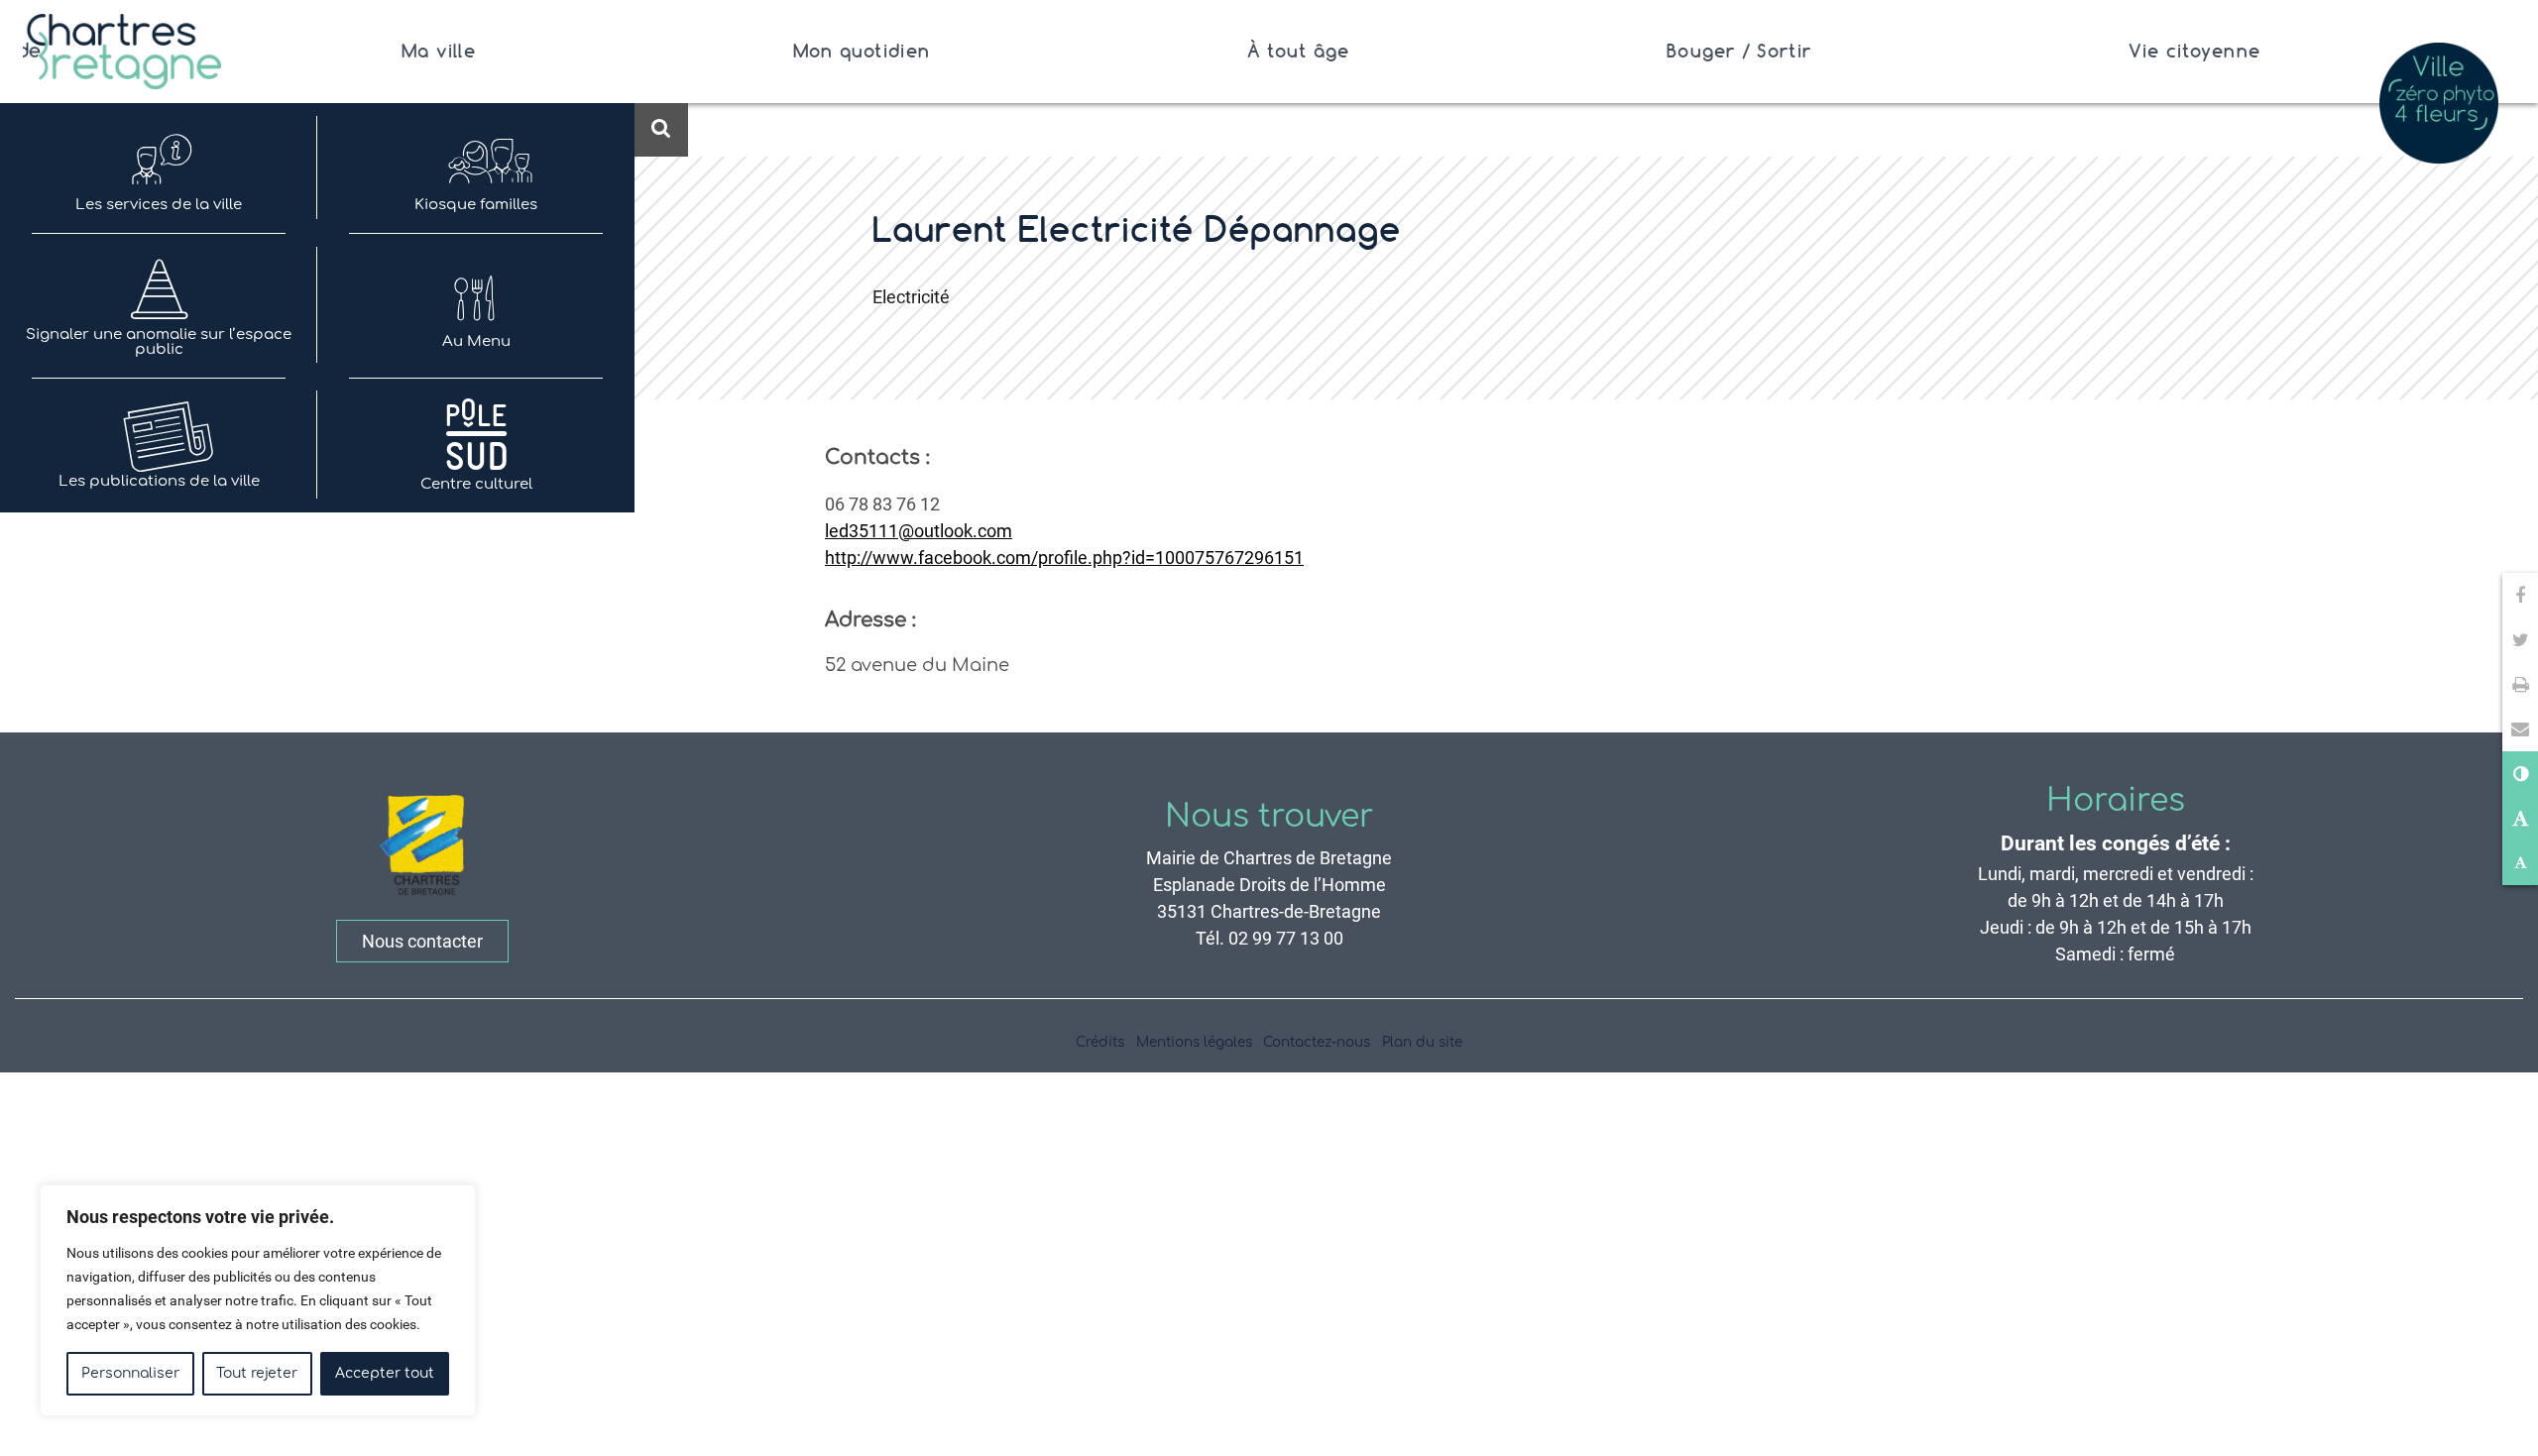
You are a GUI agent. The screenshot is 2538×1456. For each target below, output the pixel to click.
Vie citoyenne (2194, 51)
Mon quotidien (862, 51)
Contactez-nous (1317, 1042)
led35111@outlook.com (919, 531)
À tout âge (1299, 51)
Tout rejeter (257, 1373)
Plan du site (1422, 1042)
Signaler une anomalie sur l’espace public (159, 342)
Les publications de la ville (159, 481)
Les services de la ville (159, 205)
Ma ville (439, 51)
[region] (258, 1300)
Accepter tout (385, 1373)
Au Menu (476, 341)
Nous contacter (422, 941)
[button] (2520, 729)
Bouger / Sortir (1739, 51)
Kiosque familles (476, 205)
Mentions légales (1194, 1042)
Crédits (1100, 1042)
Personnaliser (130, 1373)
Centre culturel (476, 484)
